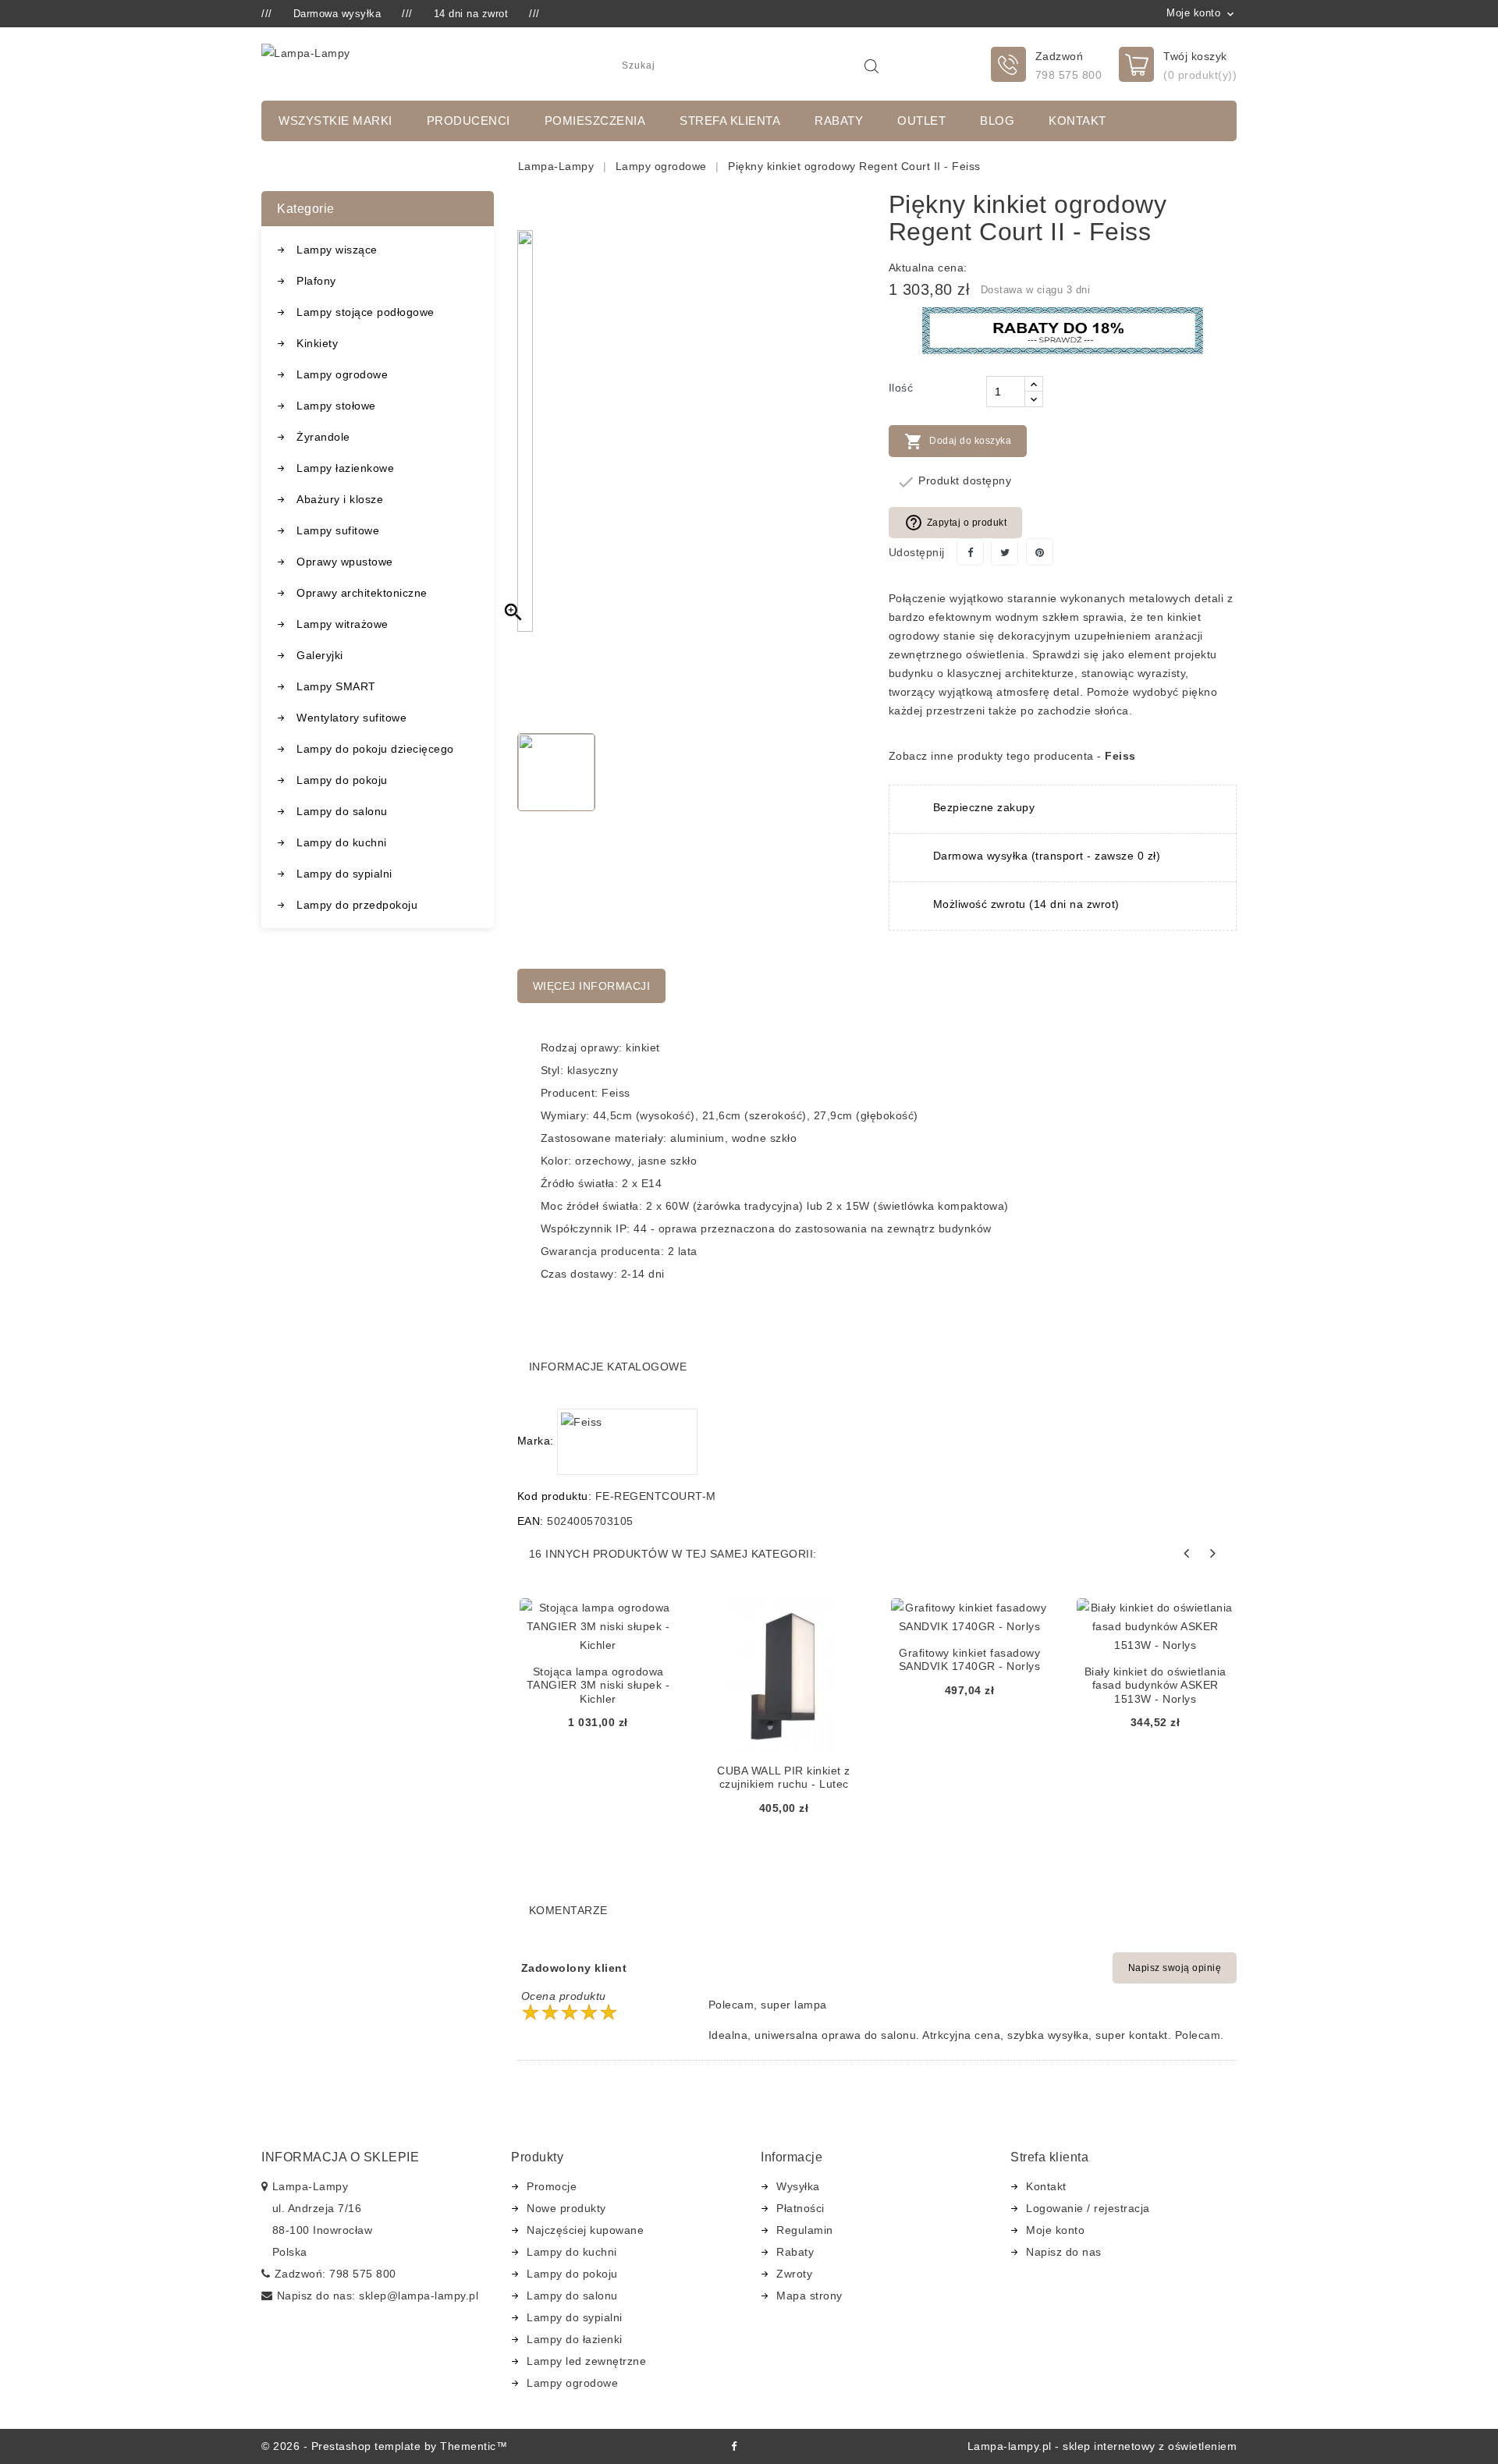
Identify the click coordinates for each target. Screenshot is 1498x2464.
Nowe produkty (566, 2208)
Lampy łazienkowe (345, 468)
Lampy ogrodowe (342, 374)
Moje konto (1055, 2230)
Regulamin (805, 2230)
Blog (997, 121)
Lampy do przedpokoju (357, 905)
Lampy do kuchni (342, 842)
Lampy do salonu (342, 811)
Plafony (316, 281)
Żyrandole (323, 437)
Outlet (921, 121)
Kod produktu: (555, 1496)
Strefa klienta (730, 121)
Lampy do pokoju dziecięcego (375, 749)
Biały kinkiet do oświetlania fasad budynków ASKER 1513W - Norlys (1155, 1685)
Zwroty (794, 2274)
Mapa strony (809, 2296)
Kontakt (1077, 121)
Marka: (536, 1441)
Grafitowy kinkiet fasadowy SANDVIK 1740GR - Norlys (970, 1660)
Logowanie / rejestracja (1088, 2208)
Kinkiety (317, 343)
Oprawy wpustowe (345, 562)
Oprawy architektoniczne (362, 593)
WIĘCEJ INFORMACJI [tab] (592, 986)
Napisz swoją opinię (1175, 1968)
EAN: (531, 1521)
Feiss (1120, 756)
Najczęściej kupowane (585, 2230)
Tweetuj (1005, 552)
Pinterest (1040, 552)
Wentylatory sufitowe (351, 718)
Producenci (469, 121)
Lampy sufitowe (338, 530)
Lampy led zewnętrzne (586, 2361)
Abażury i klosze (340, 499)
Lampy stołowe (336, 406)
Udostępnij (970, 552)
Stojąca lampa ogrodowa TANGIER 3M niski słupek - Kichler (598, 1685)
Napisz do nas (1064, 2252)
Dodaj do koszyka (958, 441)
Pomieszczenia (595, 121)
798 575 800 (1069, 75)
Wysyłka (798, 2186)
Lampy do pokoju (342, 780)
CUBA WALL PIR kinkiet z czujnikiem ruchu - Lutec (784, 1778)
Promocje (552, 2186)
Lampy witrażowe (343, 624)
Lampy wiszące (337, 250)
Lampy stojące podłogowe (366, 312)
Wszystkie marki (335, 121)
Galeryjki (320, 655)
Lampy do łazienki (575, 2339)
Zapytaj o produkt (956, 523)
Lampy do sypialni (344, 874)
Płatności (800, 2208)
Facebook (734, 2446)
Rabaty (839, 121)
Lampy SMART (336, 686)
